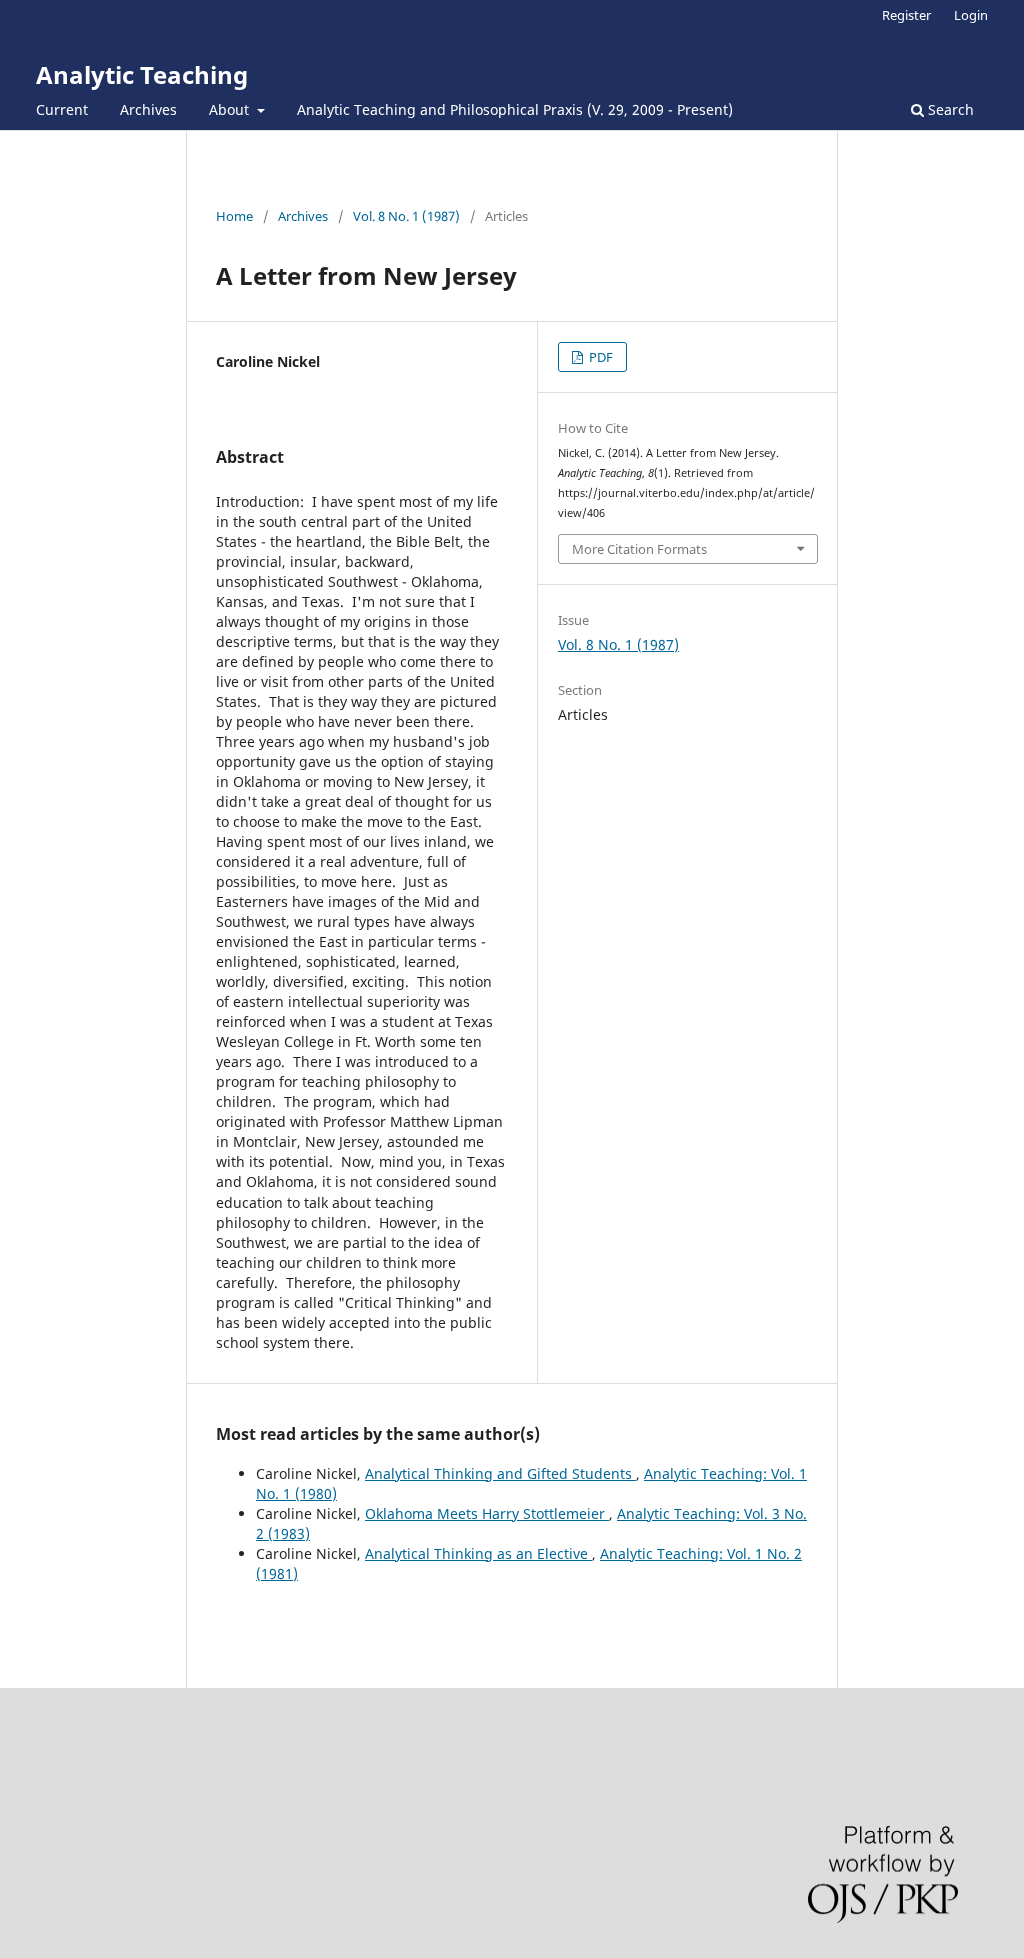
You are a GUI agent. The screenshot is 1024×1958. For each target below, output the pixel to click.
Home (234, 216)
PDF (599, 357)
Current (62, 109)
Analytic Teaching (142, 74)
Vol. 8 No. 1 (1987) (406, 216)
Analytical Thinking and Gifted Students (500, 1473)
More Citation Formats (639, 549)
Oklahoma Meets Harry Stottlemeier (487, 1513)
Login (971, 15)
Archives (148, 109)
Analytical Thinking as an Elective (478, 1553)
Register (906, 15)
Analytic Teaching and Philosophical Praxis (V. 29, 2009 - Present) (515, 109)
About (231, 109)
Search (949, 109)
